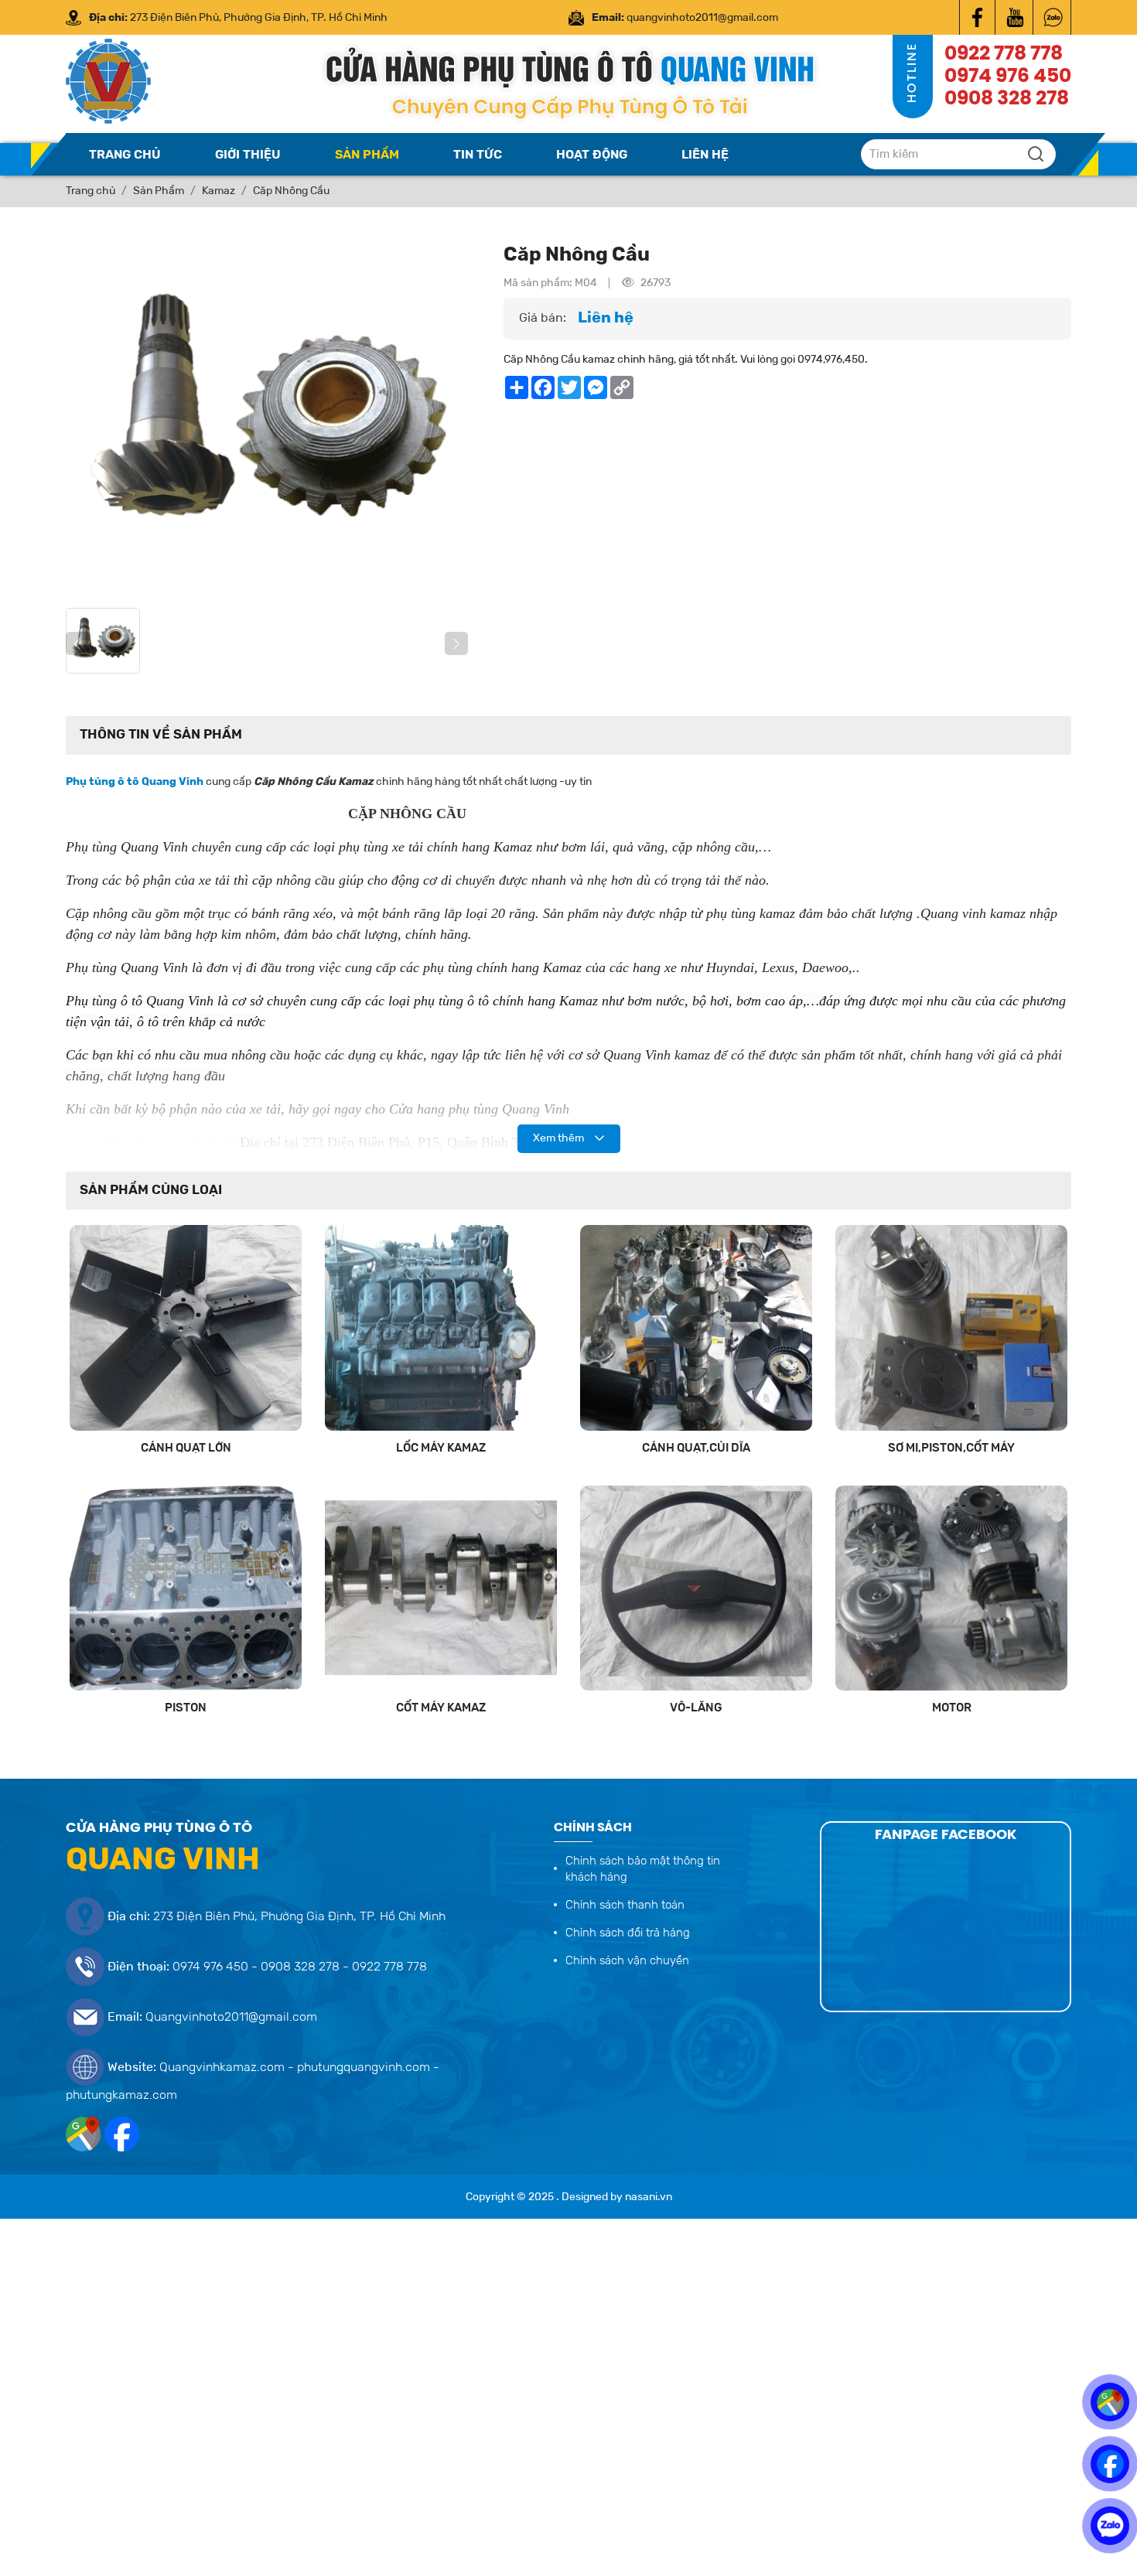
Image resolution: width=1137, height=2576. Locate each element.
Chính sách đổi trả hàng (628, 1933)
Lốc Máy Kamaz (441, 1448)
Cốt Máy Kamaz (441, 1708)
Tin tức (478, 155)
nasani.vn (649, 2197)
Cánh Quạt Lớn (186, 1448)
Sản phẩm (367, 155)
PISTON (186, 1708)
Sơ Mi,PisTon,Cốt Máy (951, 1448)
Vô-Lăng (696, 1708)
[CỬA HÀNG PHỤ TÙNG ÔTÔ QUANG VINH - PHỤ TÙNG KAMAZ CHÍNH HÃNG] (977, 17)
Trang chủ (125, 155)
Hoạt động (592, 155)
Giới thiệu (248, 155)
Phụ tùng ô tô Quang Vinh (135, 782)
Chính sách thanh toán (625, 1906)
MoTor (952, 1708)
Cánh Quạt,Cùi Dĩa (696, 1448)
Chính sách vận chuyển (627, 1961)
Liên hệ (705, 155)
